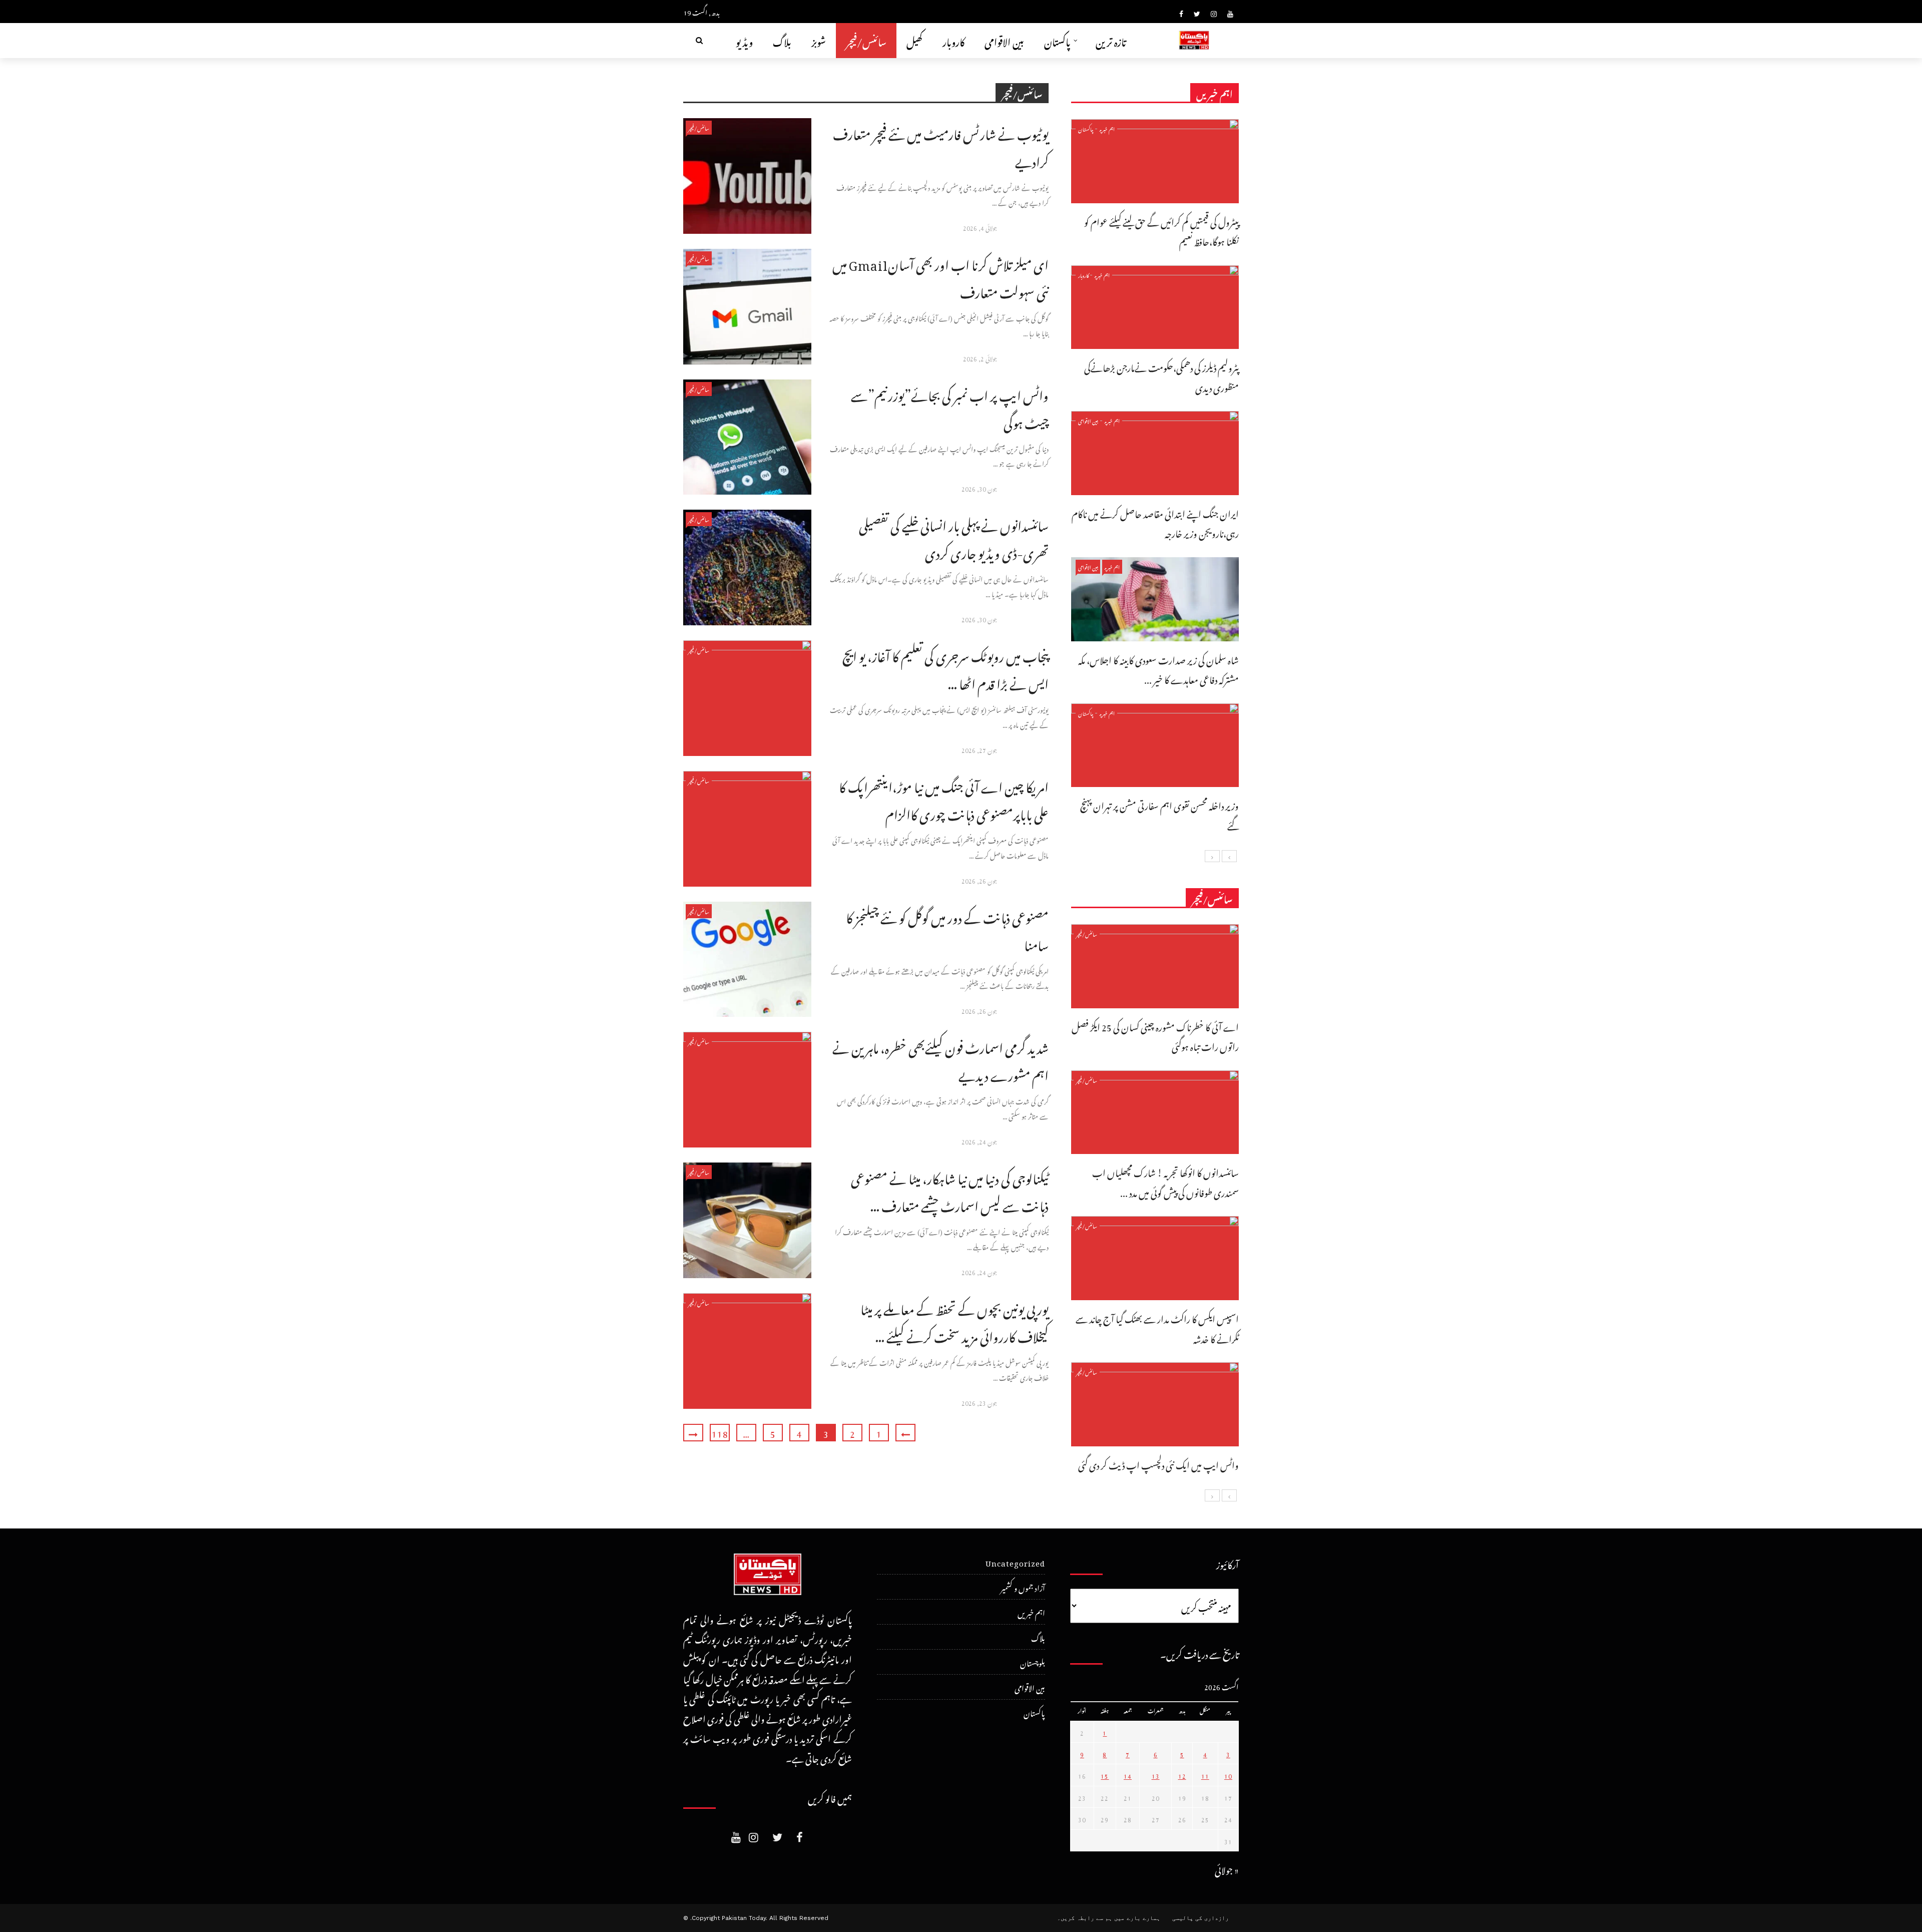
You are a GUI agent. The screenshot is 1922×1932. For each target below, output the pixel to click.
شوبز (819, 40)
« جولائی (1227, 1869)
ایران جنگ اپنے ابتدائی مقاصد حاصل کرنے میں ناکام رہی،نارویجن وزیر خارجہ (1155, 522)
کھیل (914, 40)
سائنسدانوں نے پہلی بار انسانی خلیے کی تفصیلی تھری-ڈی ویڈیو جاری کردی (954, 537)
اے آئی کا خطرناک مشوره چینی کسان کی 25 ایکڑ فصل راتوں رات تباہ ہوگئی (1155, 1036)
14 (1128, 1775)
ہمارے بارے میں (1137, 1918)
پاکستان (1057, 40)
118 (720, 1433)
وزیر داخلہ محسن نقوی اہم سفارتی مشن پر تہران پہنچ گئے (1159, 814)
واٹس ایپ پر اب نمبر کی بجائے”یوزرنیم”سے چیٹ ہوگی (950, 407)
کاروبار (953, 40)
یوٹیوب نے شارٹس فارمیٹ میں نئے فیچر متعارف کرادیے (941, 146)
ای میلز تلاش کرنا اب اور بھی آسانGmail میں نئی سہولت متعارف (940, 276)
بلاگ (782, 40)
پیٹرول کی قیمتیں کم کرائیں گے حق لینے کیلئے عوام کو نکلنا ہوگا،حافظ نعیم (1161, 231)
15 (1105, 1775)
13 (1156, 1775)
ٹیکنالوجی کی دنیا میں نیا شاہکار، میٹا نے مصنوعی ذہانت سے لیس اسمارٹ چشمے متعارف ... (950, 1190)
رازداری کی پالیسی (1200, 1918)
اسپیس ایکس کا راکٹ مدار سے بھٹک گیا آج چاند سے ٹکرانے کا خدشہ (1157, 1327)
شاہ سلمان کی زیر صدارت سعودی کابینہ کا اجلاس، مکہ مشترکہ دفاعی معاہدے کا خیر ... (1158, 669)
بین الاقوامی (1004, 40)
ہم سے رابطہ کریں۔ (1085, 1918)
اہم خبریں (1107, 128)
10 (1228, 1775)
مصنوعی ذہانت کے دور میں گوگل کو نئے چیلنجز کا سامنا (947, 929)
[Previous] (1229, 856)
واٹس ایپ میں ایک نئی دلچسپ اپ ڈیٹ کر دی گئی (1158, 1464)
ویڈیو (744, 40)
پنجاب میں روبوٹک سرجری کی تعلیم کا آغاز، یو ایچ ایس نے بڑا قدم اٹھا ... (945, 668)
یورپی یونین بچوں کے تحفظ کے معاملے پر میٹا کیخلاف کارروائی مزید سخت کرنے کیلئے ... (954, 1321)
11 (1205, 1775)
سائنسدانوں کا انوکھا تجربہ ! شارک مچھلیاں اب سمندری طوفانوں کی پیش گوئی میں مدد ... (1165, 1181)
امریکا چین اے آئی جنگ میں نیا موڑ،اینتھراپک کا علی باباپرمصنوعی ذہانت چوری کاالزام (944, 799)
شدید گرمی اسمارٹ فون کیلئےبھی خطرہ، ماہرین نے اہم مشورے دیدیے (940, 1059)
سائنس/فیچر (866, 40)
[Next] (1212, 856)
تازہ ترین (1111, 40)
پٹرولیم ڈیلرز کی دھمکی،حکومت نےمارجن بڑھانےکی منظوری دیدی (1161, 376)
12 (1182, 1775)
